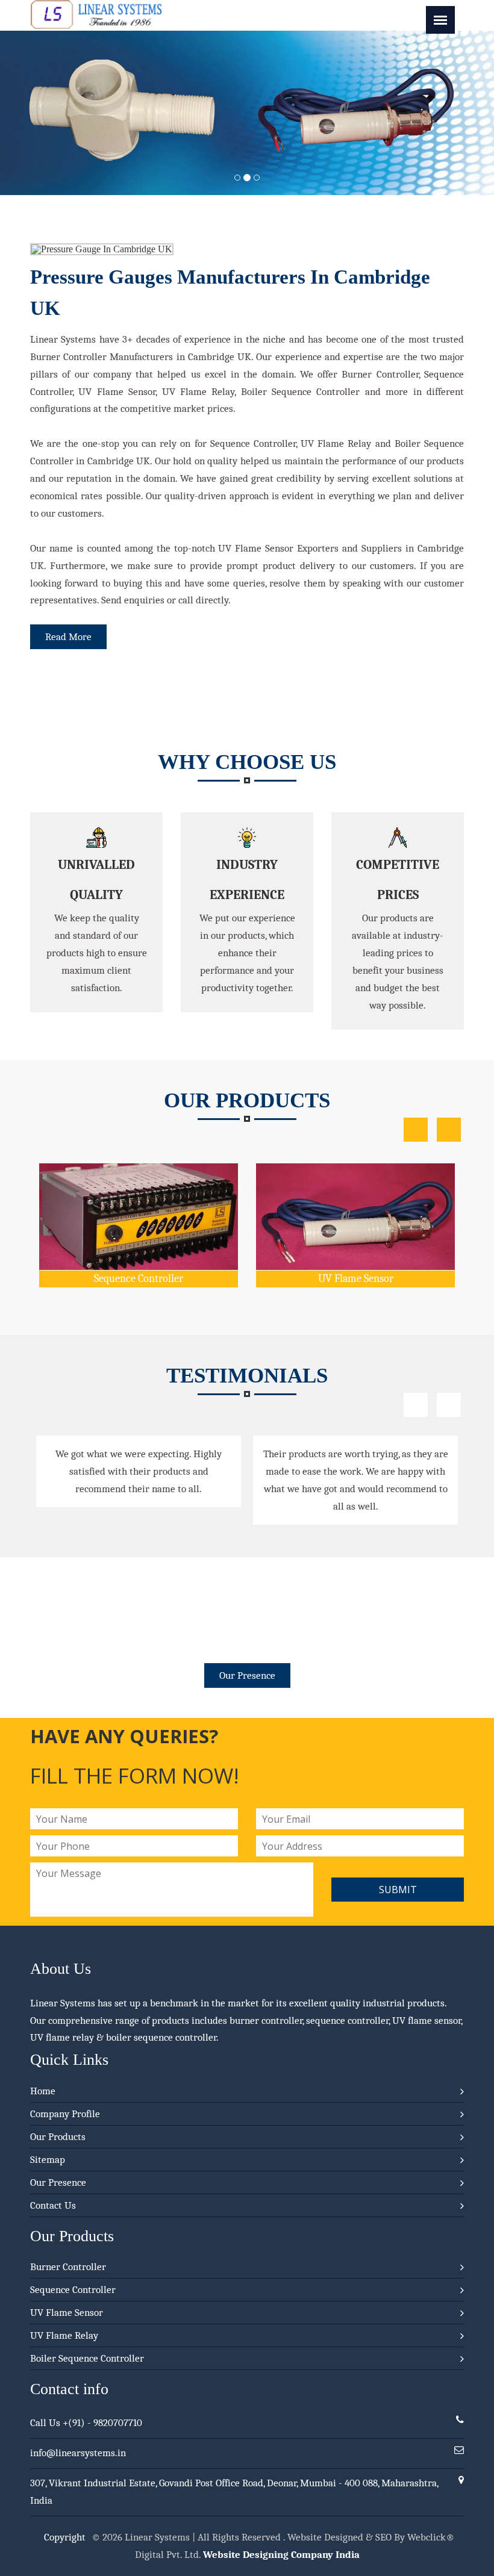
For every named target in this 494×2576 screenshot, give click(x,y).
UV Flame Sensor (191, 1279)
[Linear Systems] (96, 26)
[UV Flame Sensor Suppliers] (191, 1193)
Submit (398, 1890)
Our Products (58, 2137)
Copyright (65, 2537)
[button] (37, 113)
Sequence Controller (73, 2290)
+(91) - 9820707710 (102, 2423)
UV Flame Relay (408, 1180)
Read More (68, 637)
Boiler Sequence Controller (87, 2358)
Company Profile (65, 2114)
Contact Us (53, 2205)
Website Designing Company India (281, 2555)
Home (43, 2091)
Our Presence (247, 1675)
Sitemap (48, 2160)
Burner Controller (68, 2267)
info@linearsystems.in (78, 2453)
